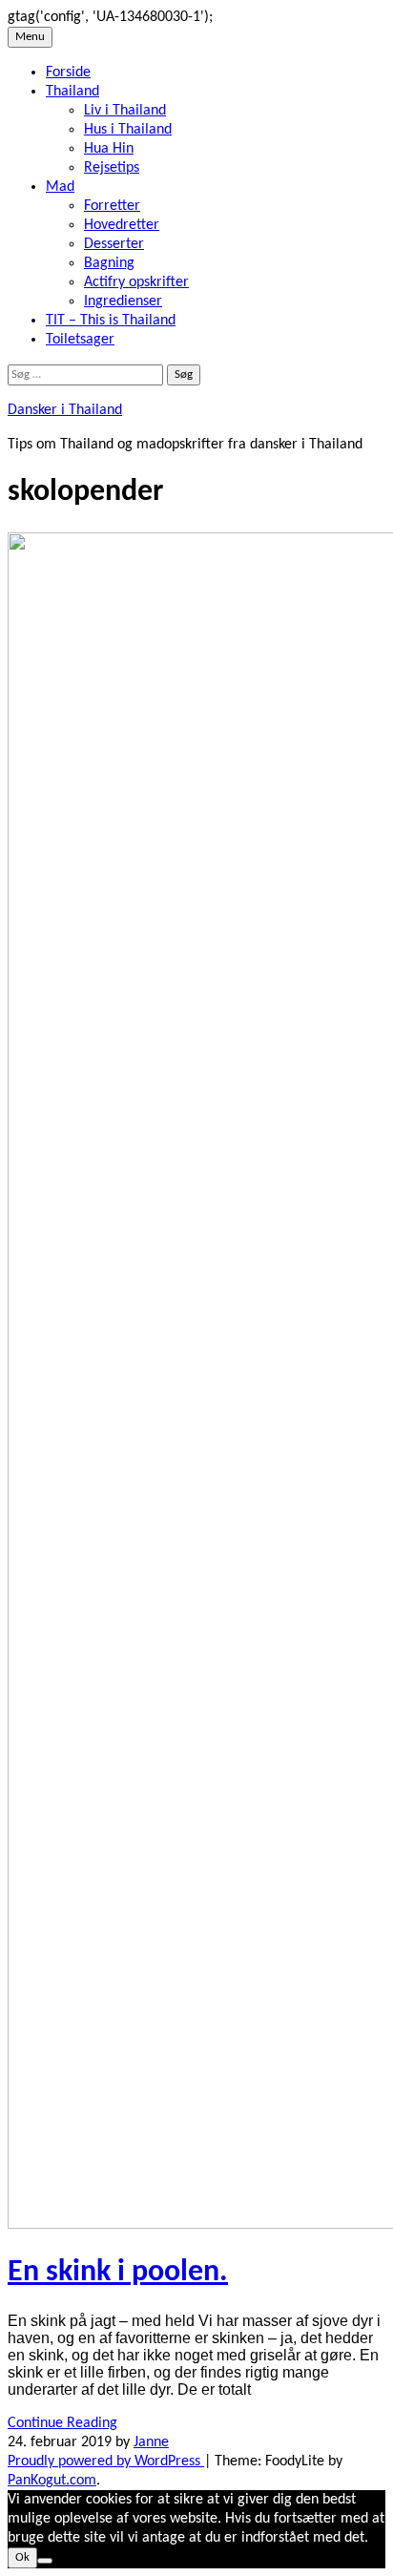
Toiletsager (80, 340)
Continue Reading (62, 2423)
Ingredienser (123, 301)
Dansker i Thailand (65, 410)
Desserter (114, 244)
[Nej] (45, 2561)
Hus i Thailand (128, 130)
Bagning (109, 263)
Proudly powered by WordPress (106, 2462)
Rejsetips (112, 168)
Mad (60, 187)
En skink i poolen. (118, 2273)
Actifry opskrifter (136, 282)
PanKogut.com (52, 2481)
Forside (68, 73)
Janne (151, 2442)
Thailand (72, 92)
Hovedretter (122, 225)
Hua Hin (109, 149)
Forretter (112, 206)
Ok (22, 2557)
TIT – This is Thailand (111, 321)
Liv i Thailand (125, 111)
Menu (30, 37)
